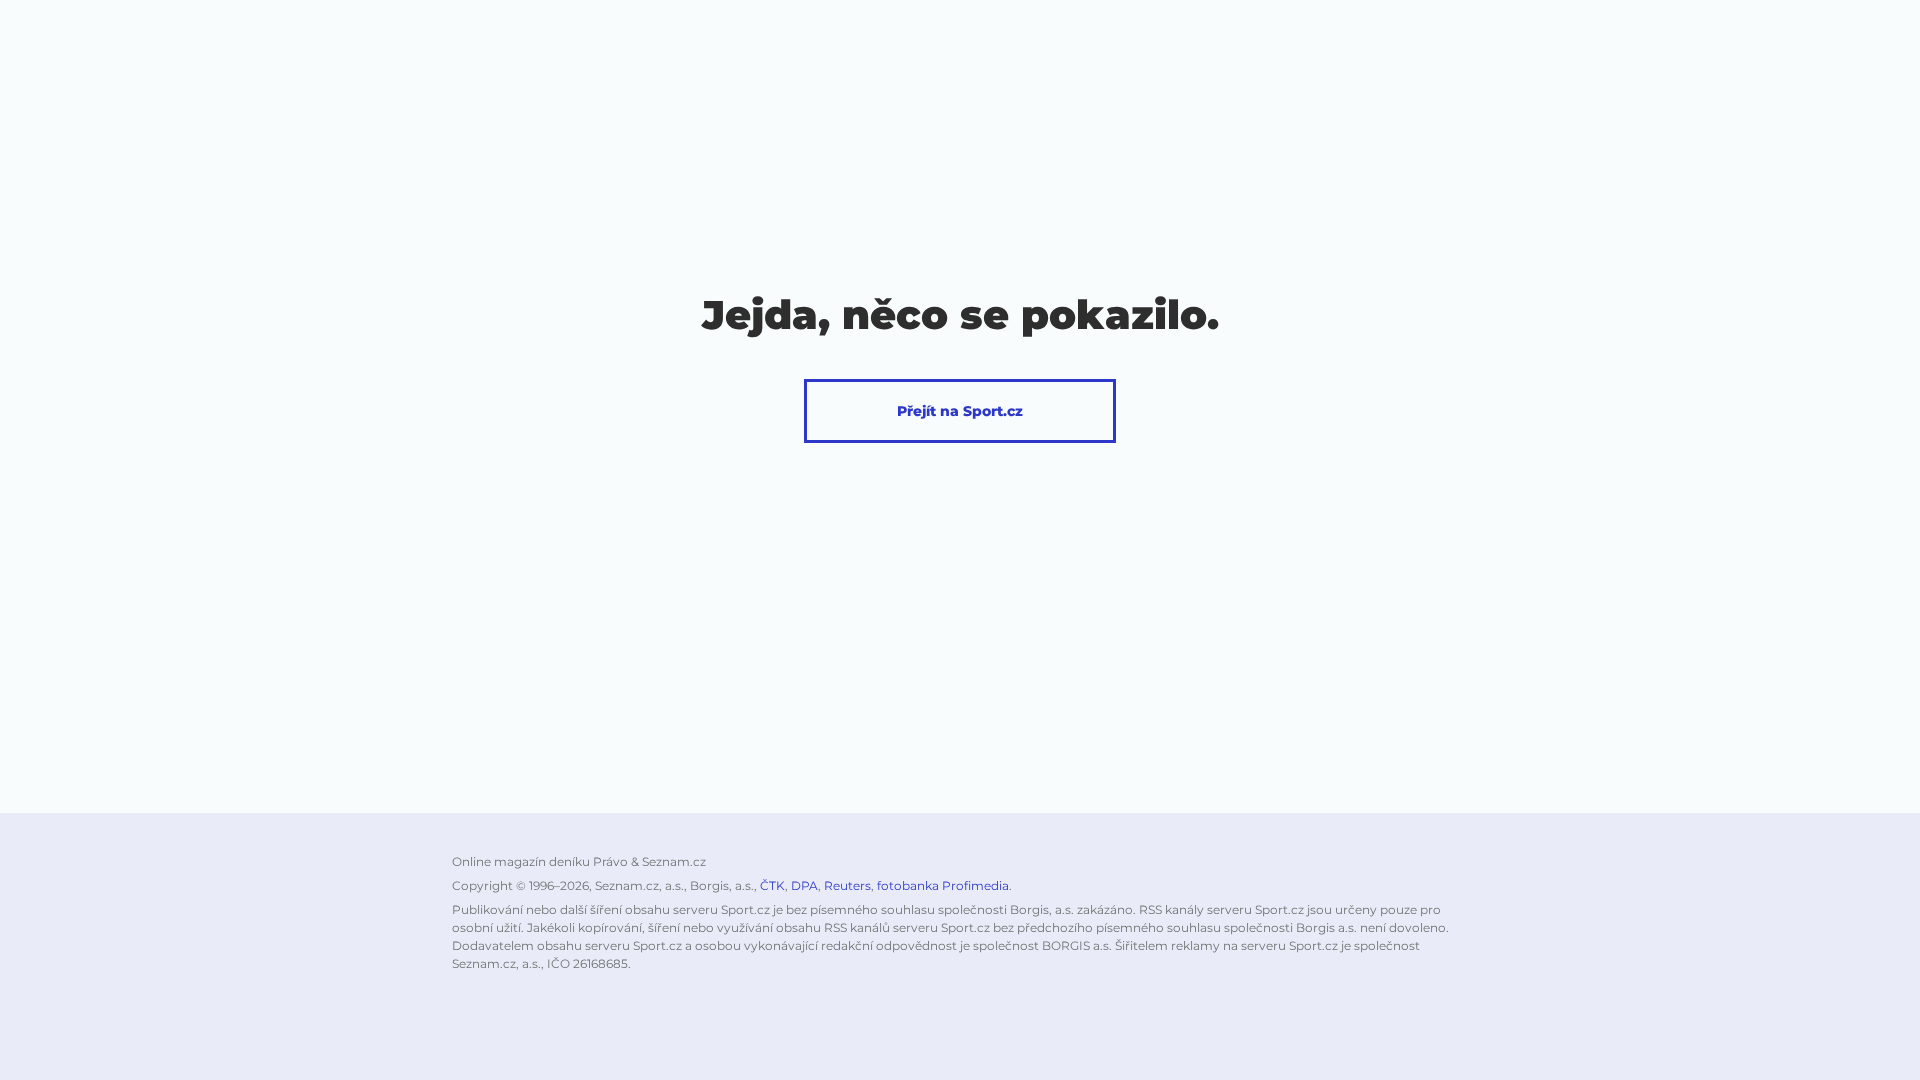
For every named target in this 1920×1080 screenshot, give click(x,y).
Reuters (847, 885)
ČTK (772, 885)
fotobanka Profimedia (943, 885)
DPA (804, 885)
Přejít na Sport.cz (960, 411)
